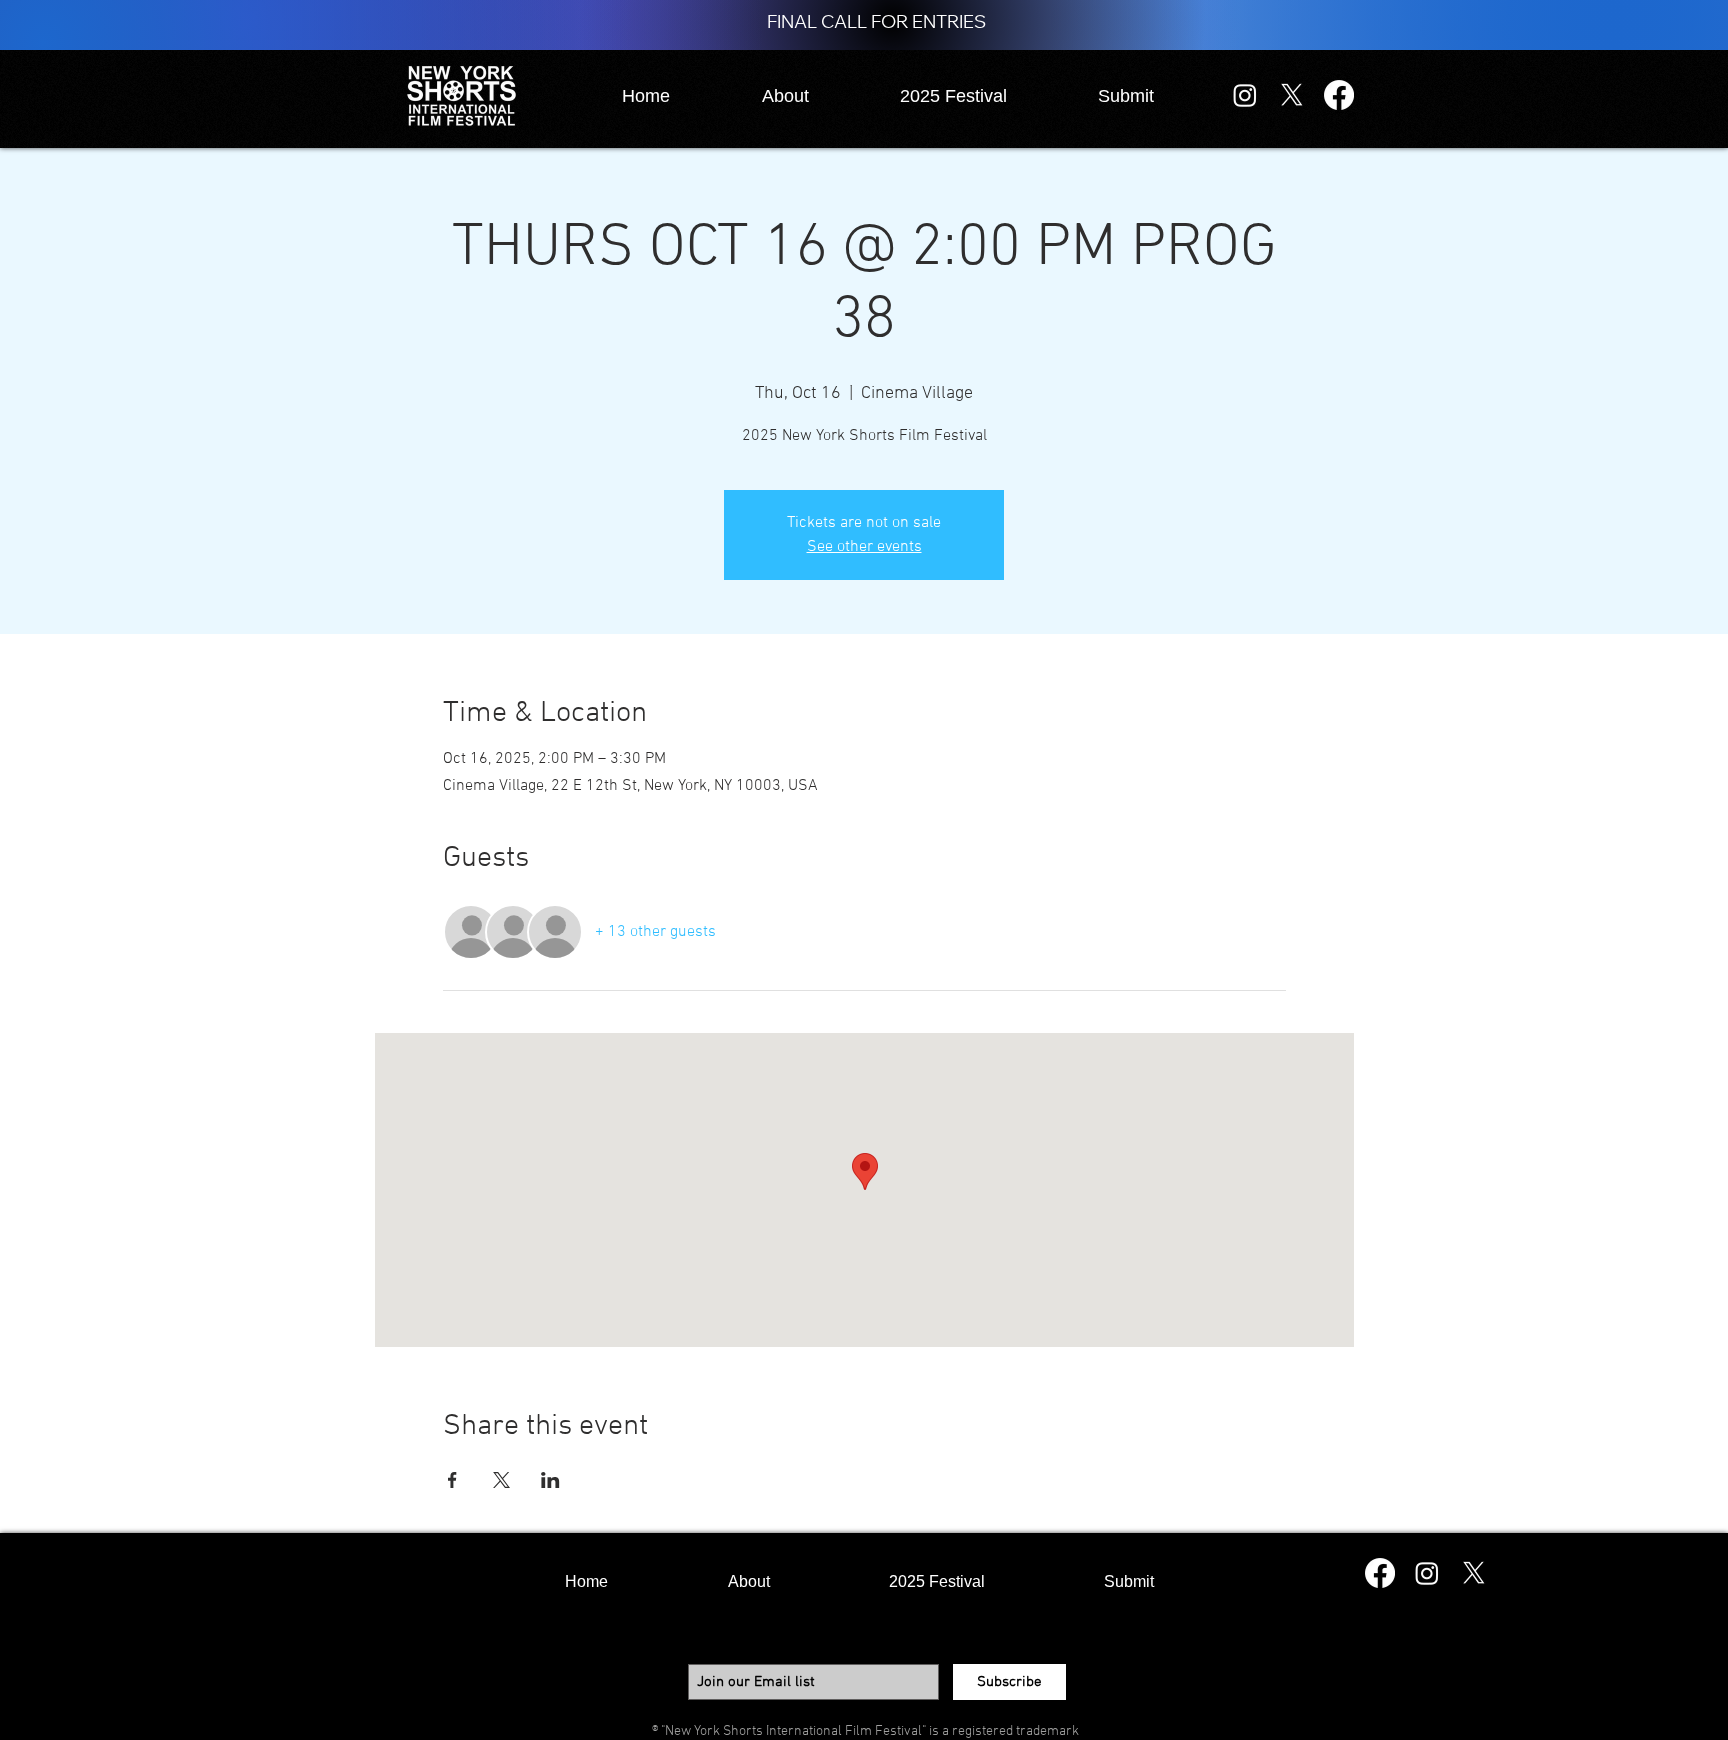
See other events (864, 547)
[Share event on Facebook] (452, 1480)
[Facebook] (1339, 95)
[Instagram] (1245, 95)
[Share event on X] (501, 1480)
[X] (1292, 95)
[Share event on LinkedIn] (550, 1480)
